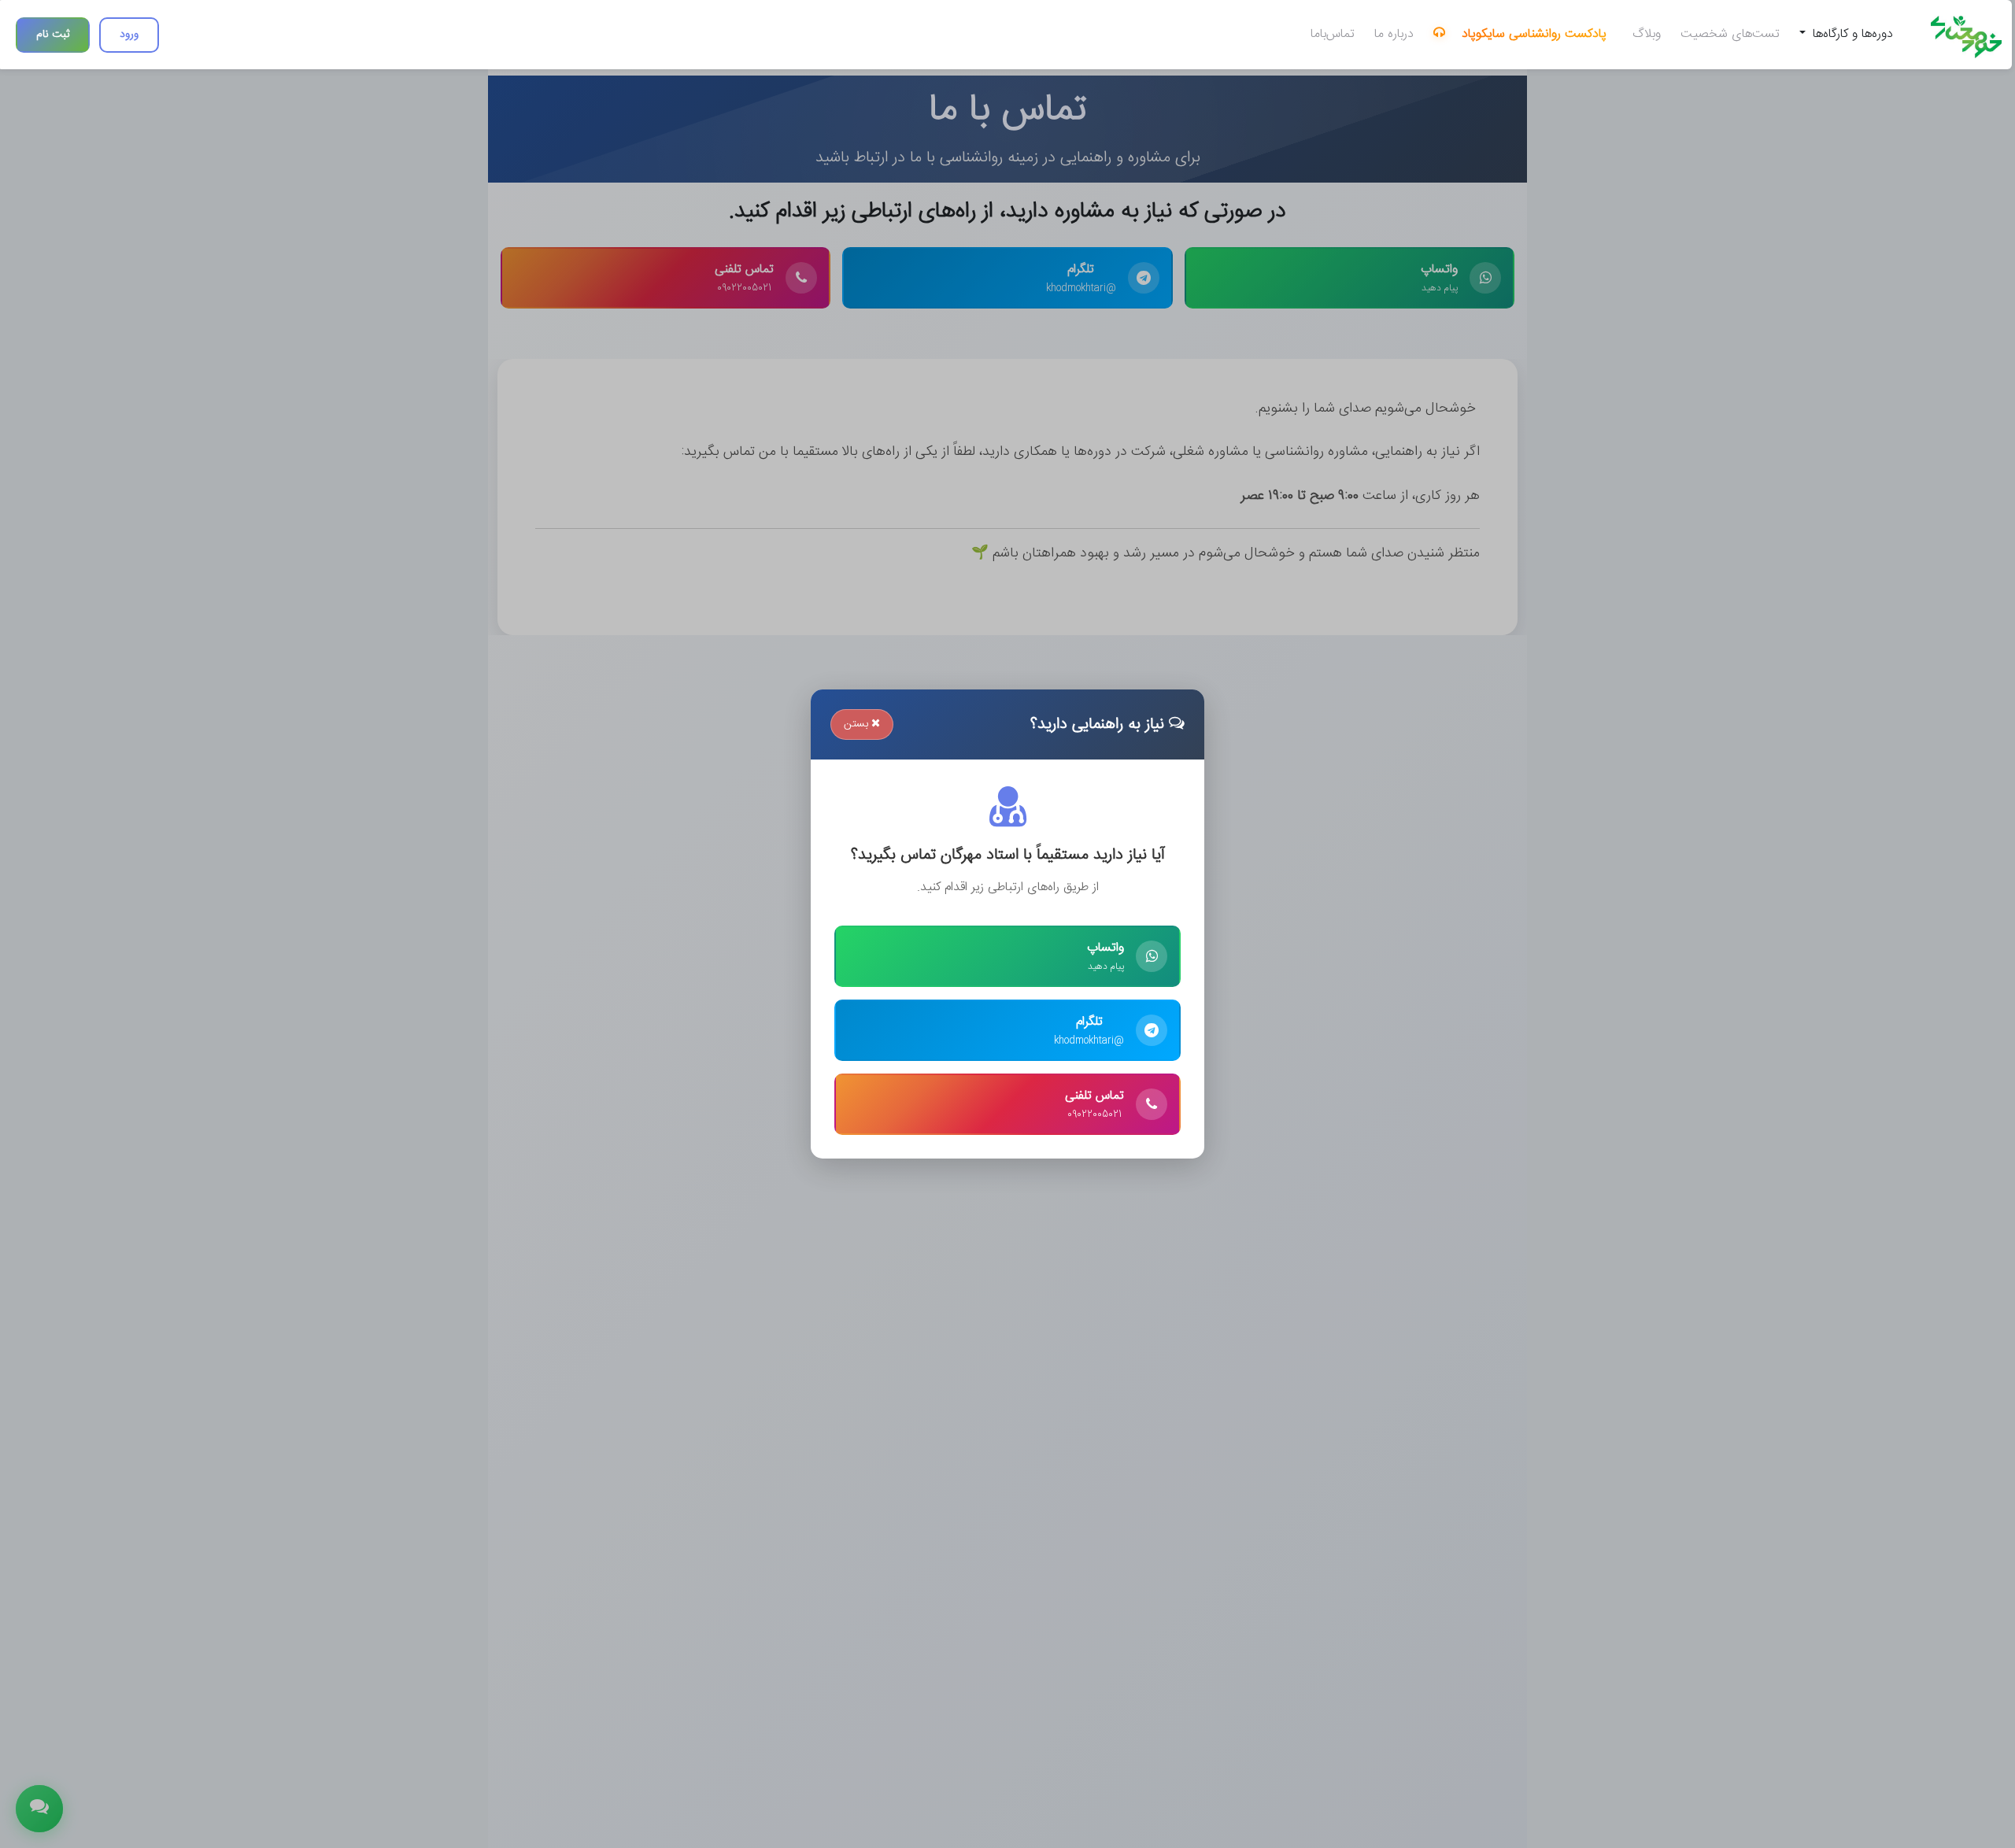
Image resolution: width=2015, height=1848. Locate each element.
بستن (858, 724)
